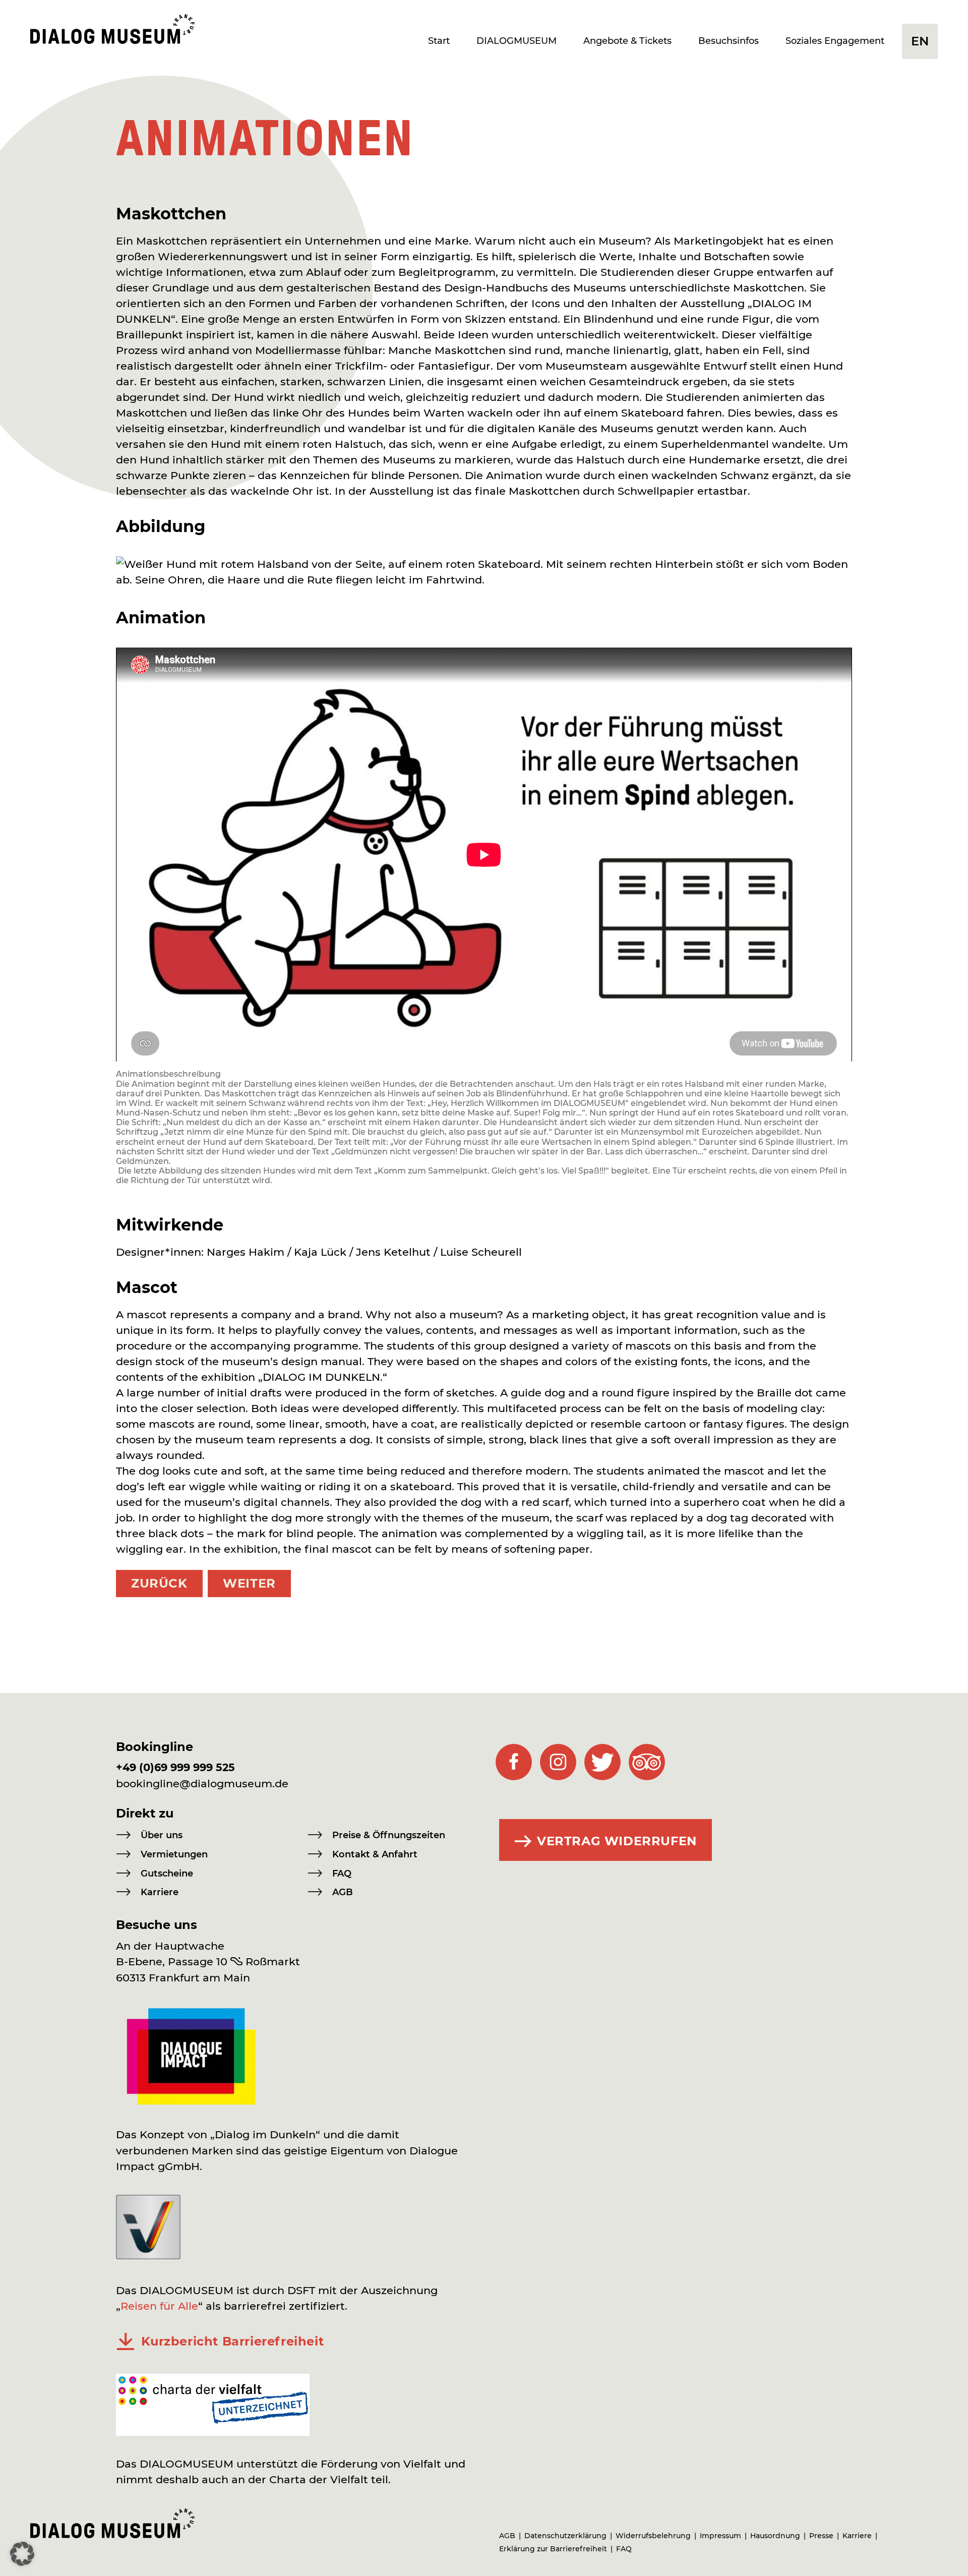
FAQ (342, 1874)
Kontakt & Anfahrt (375, 1854)
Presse (821, 2536)
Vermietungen (174, 1854)
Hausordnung (775, 2536)
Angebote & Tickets (627, 41)
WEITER (249, 1583)
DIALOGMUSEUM (517, 41)
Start (439, 41)
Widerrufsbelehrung (653, 2536)
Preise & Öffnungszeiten (389, 1835)
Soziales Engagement (835, 41)
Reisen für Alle (159, 2306)
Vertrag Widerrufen (617, 1841)
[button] (22, 2554)
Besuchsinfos (729, 41)
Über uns (162, 1835)
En (920, 41)
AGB (343, 1892)
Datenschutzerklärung (565, 2536)
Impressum (720, 2536)
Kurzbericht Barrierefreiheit (233, 2341)
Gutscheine (167, 1874)
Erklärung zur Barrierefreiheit (553, 2549)
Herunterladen (126, 2342)
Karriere (160, 1892)
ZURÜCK (159, 1583)
